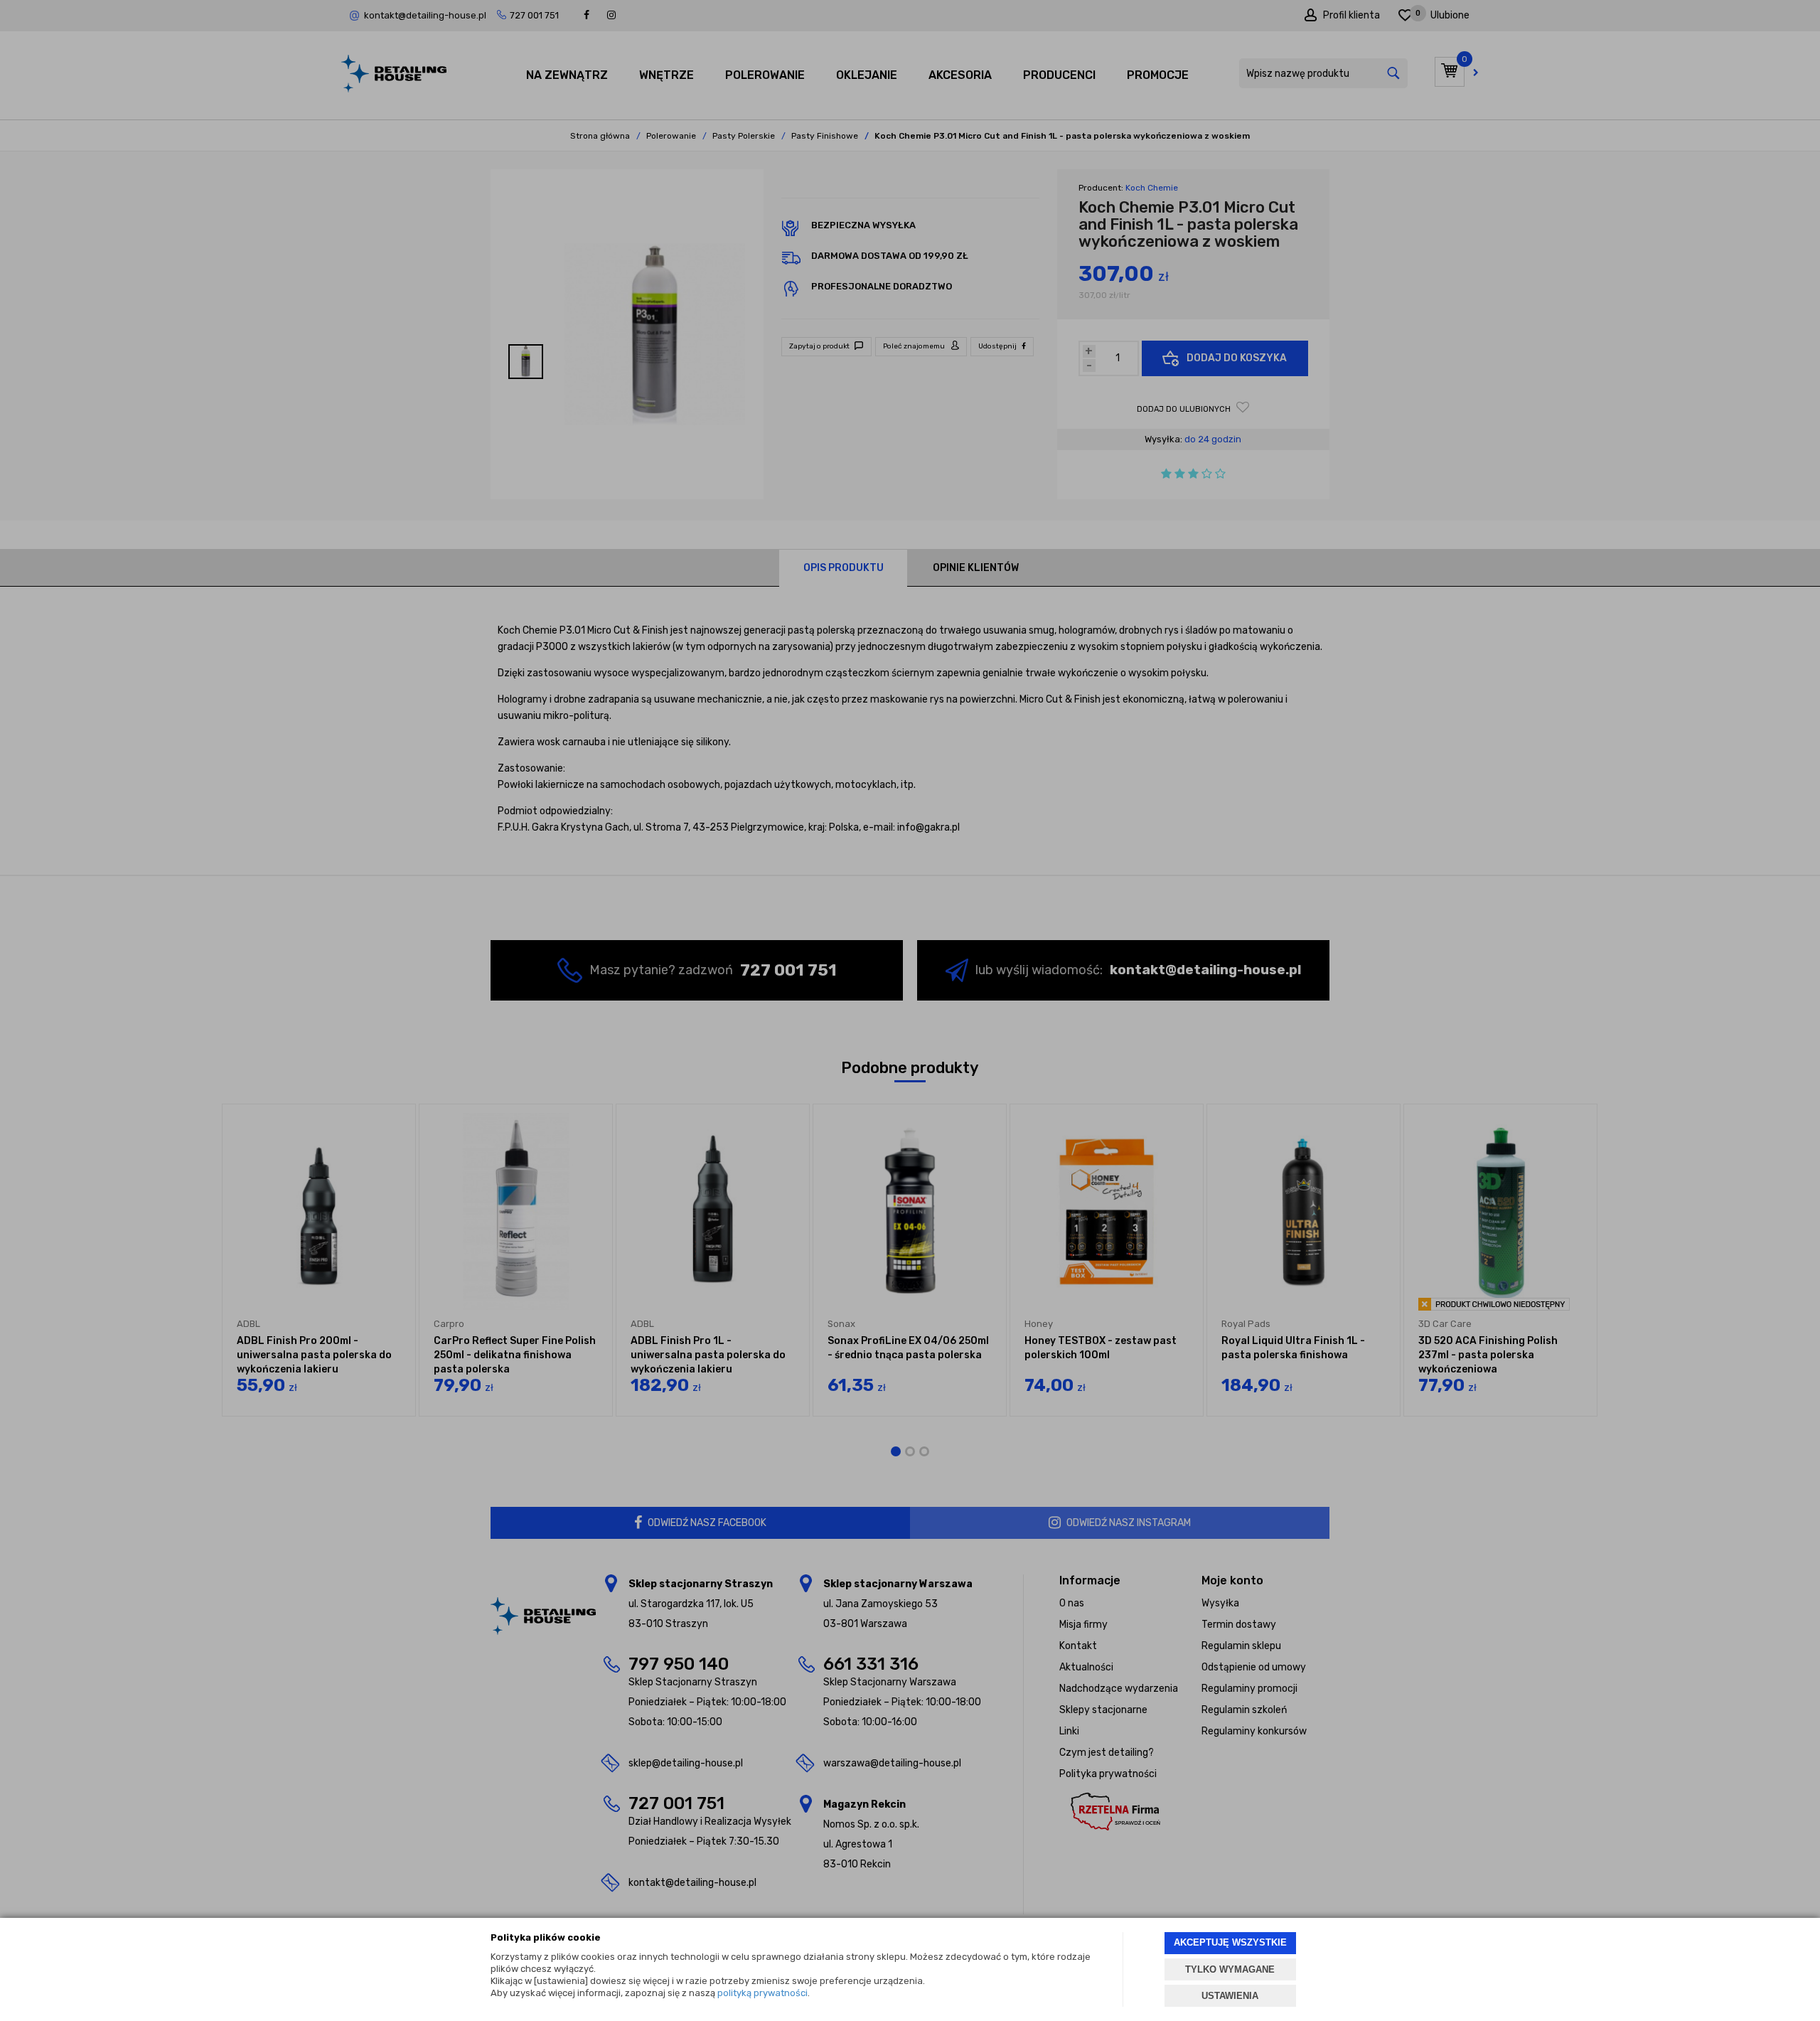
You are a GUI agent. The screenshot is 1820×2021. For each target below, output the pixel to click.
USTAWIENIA (1230, 1996)
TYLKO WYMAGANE (1230, 1969)
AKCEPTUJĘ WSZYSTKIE (1230, 1942)
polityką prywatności (762, 1993)
